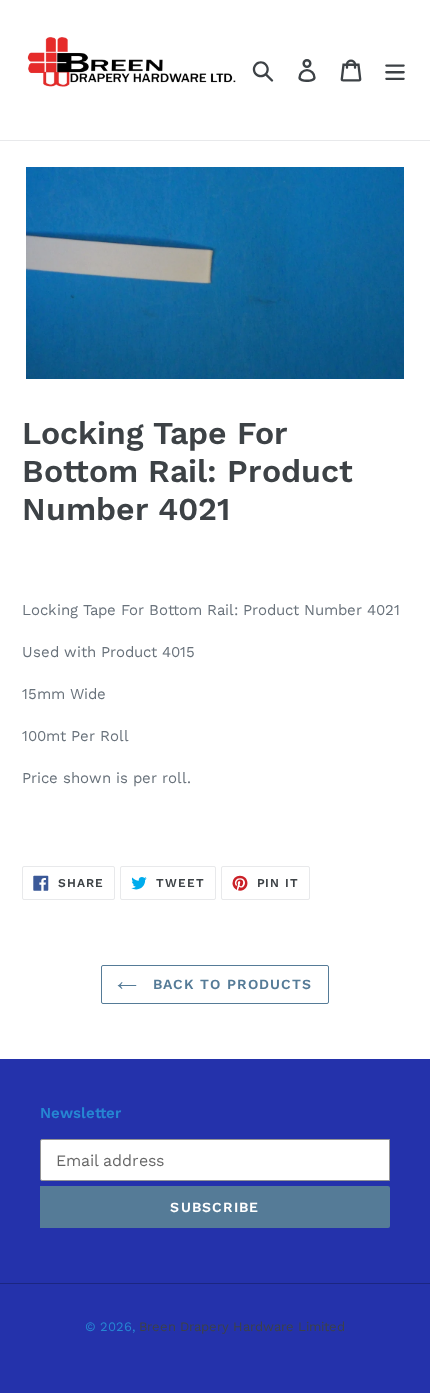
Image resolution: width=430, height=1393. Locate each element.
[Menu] (395, 70)
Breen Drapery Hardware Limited (242, 1326)
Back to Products (229, 984)
